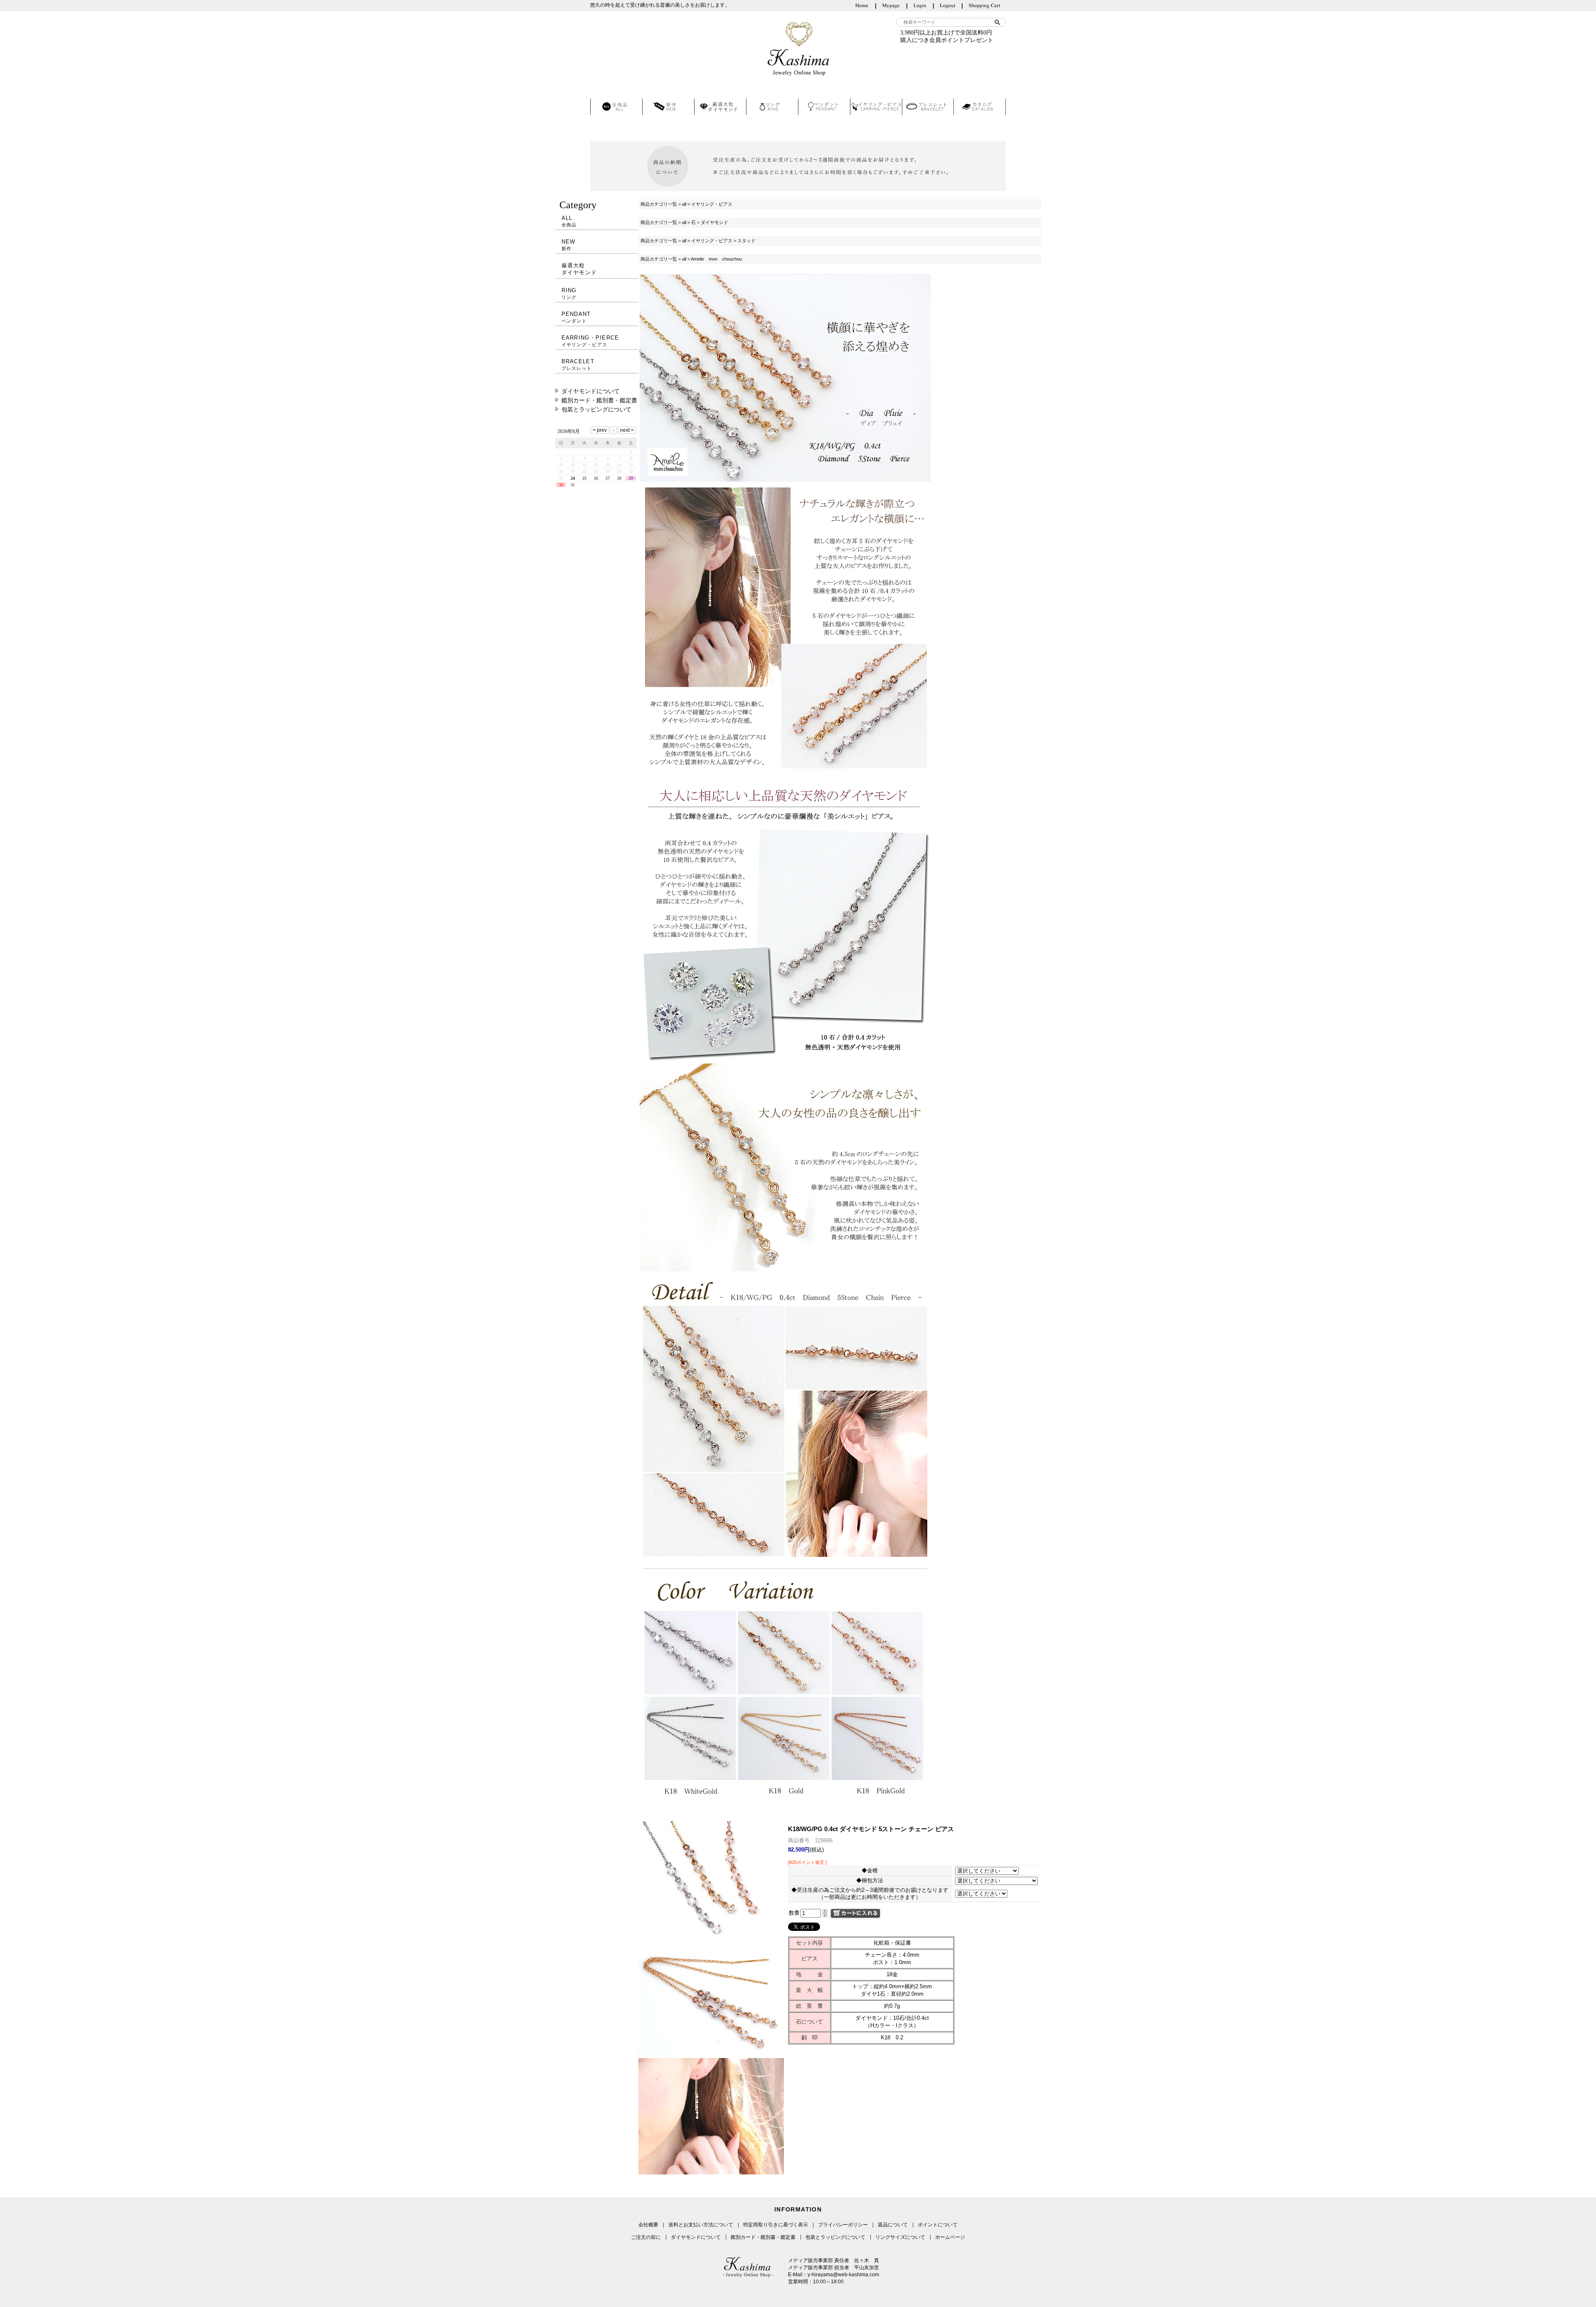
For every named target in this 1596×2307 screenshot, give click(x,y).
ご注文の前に (646, 2237)
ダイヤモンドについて (591, 391)
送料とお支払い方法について (701, 2225)
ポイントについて (938, 2225)
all (684, 204)
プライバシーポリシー (843, 2225)
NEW (569, 245)
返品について (893, 2225)
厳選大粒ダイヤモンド (579, 269)
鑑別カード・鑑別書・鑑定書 (599, 400)
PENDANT (576, 317)
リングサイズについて (900, 2237)
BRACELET (578, 364)
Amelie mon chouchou (716, 259)
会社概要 (648, 2225)
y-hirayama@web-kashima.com (843, 2275)
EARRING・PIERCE (590, 341)
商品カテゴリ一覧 (659, 204)
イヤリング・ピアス (712, 204)
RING (569, 293)
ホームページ (950, 2237)
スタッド (746, 241)
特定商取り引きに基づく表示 (776, 2225)
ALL (569, 221)
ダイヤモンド (714, 222)
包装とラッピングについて (596, 409)
